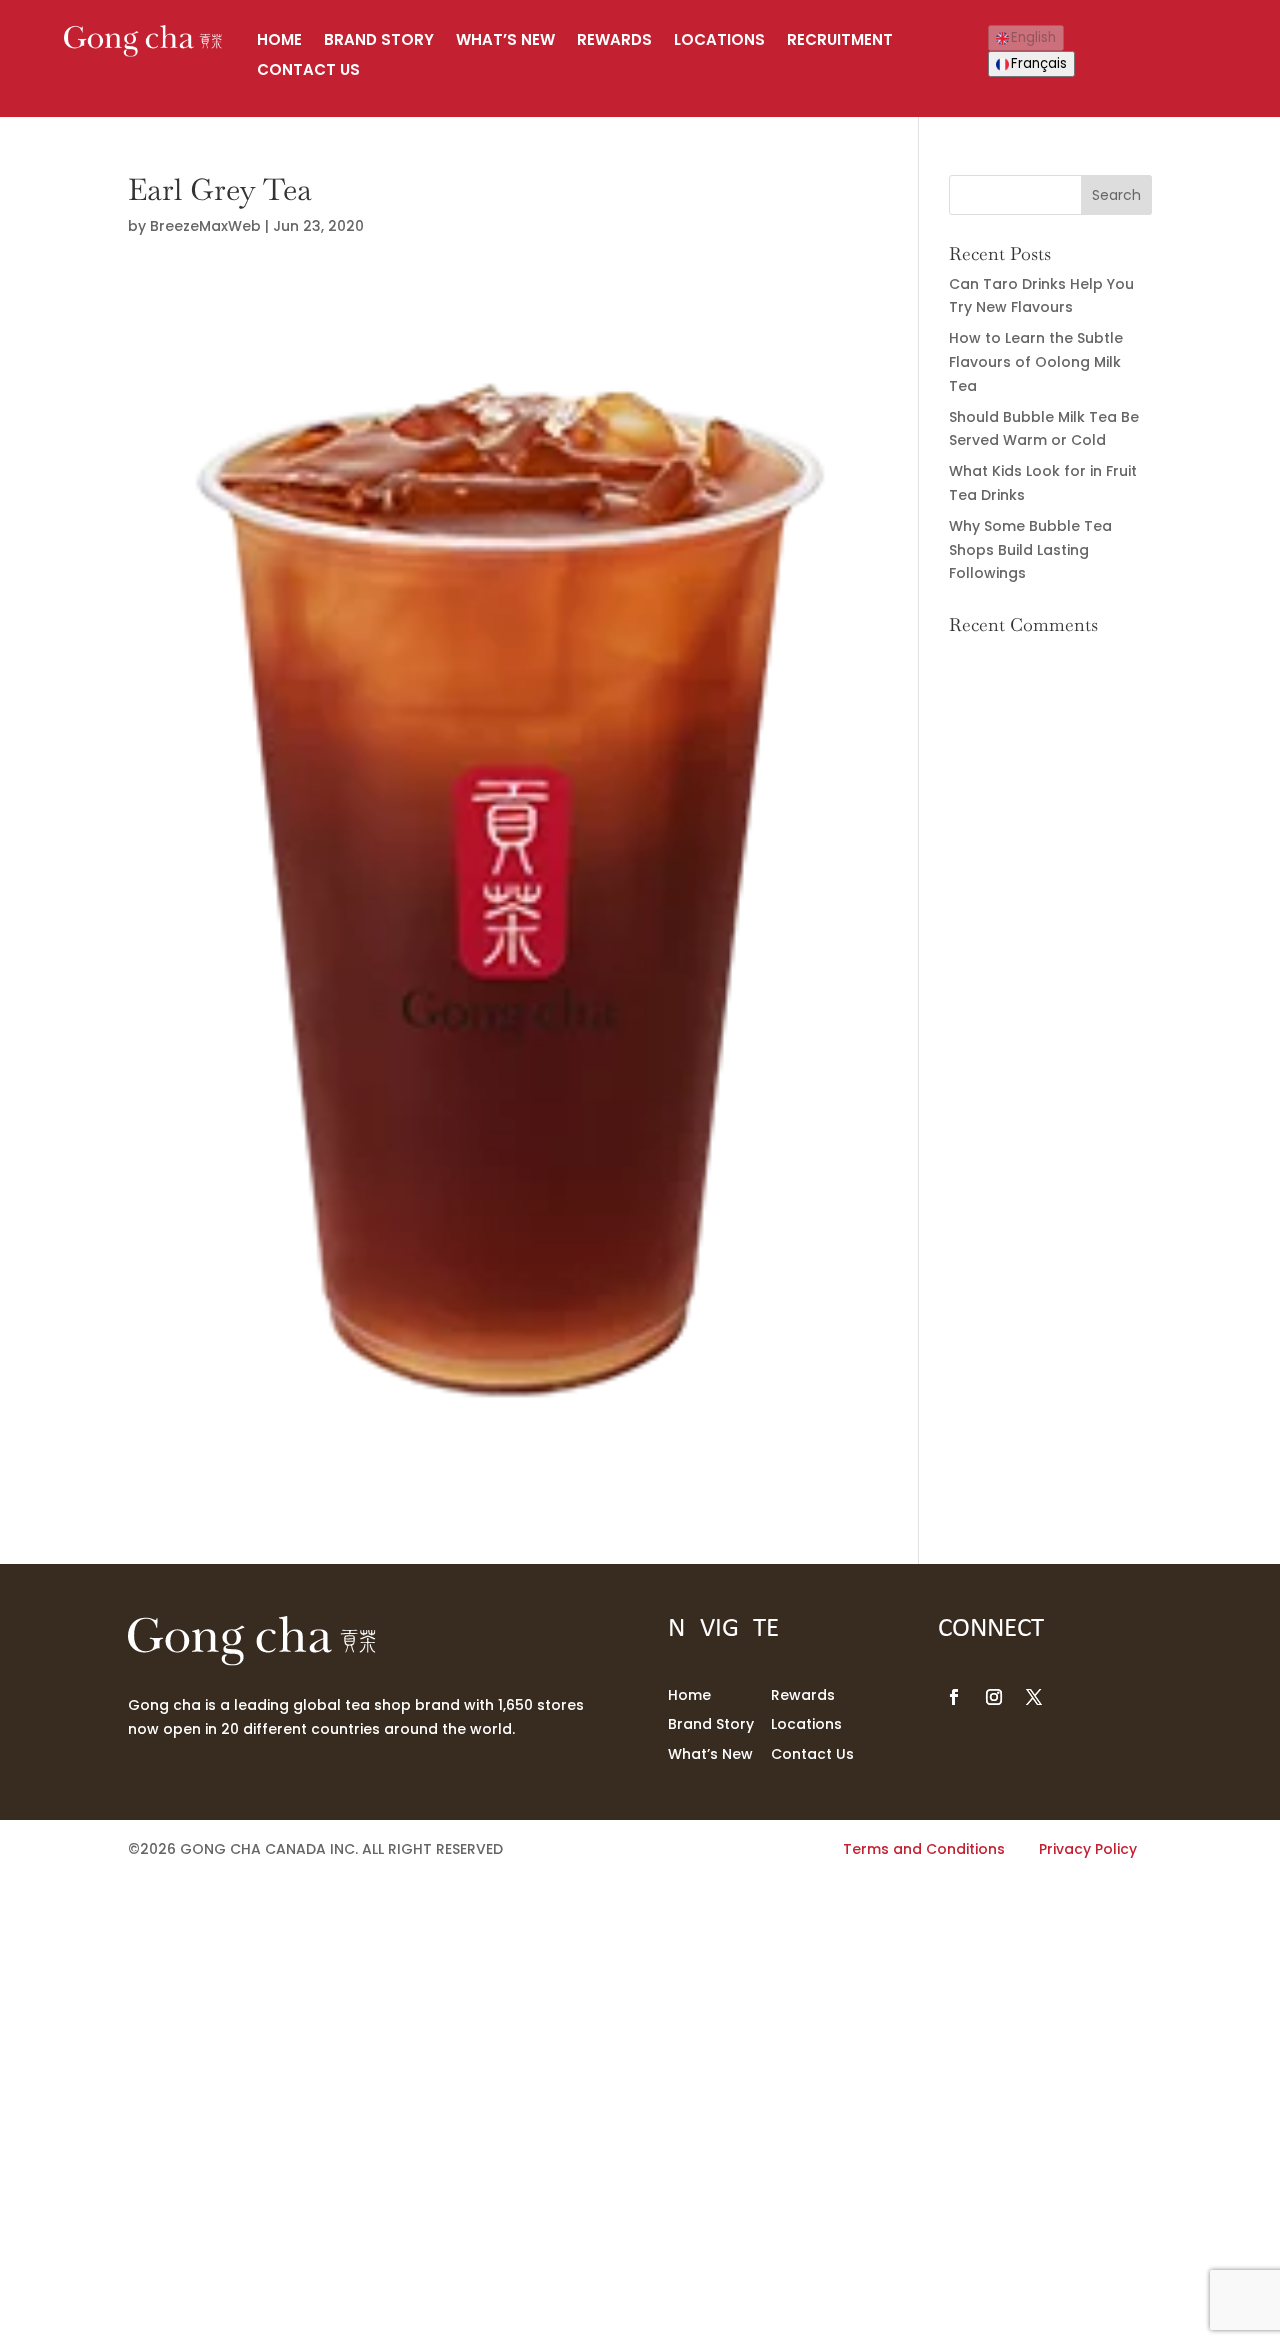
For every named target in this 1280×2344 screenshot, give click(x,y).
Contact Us (308, 71)
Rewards (614, 41)
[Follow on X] (1034, 1697)
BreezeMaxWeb (205, 226)
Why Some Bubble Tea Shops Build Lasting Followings (1030, 550)
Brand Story (379, 41)
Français (1039, 63)
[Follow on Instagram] (994, 1697)
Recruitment (840, 41)
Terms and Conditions (924, 1849)
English (1033, 37)
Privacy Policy (1088, 1849)
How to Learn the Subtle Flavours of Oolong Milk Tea (1036, 362)
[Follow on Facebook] (954, 1697)
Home (279, 41)
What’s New (505, 41)
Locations (719, 41)
